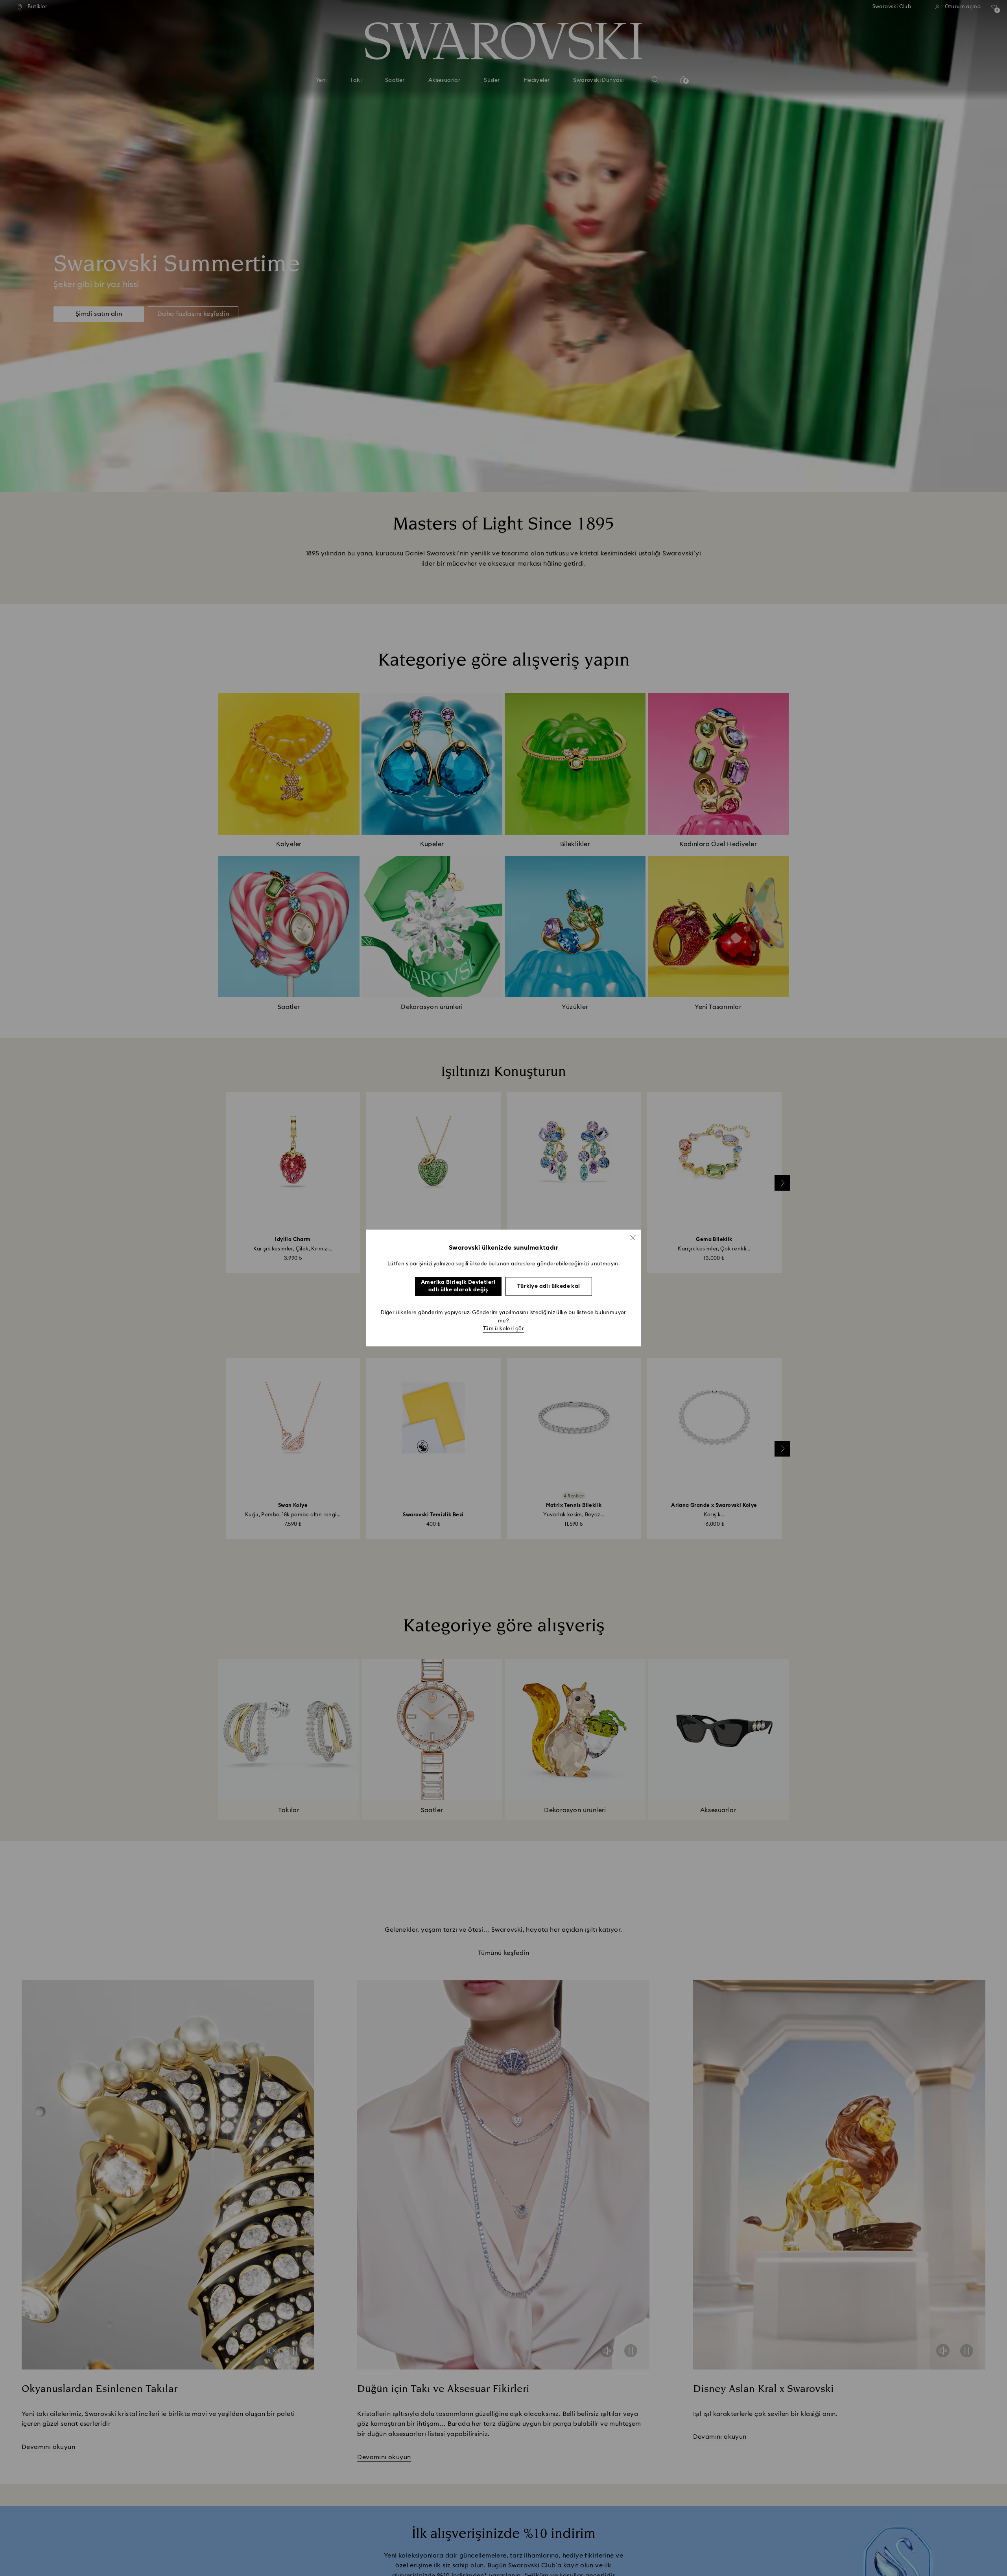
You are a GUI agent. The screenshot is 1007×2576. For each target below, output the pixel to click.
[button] (633, 1237)
